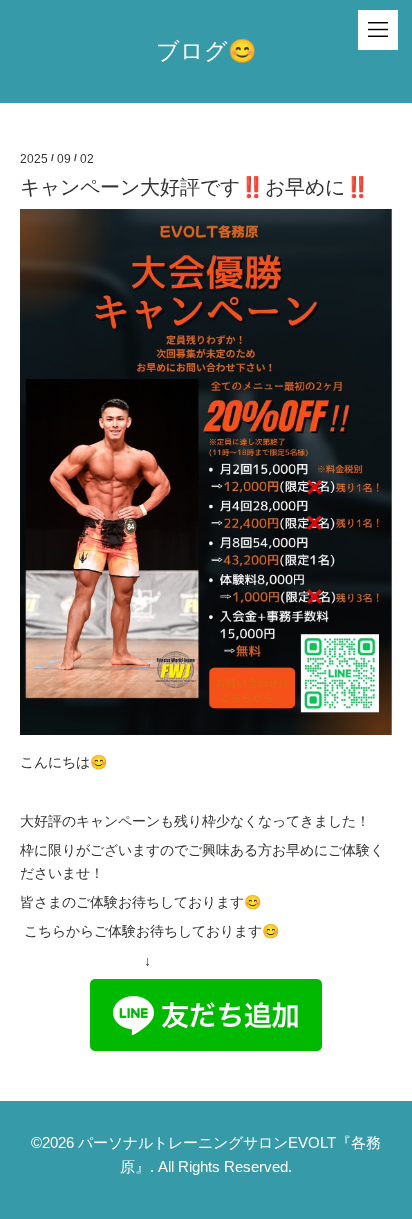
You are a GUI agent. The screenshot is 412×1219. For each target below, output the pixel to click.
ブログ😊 (206, 51)
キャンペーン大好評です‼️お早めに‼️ (195, 187)
